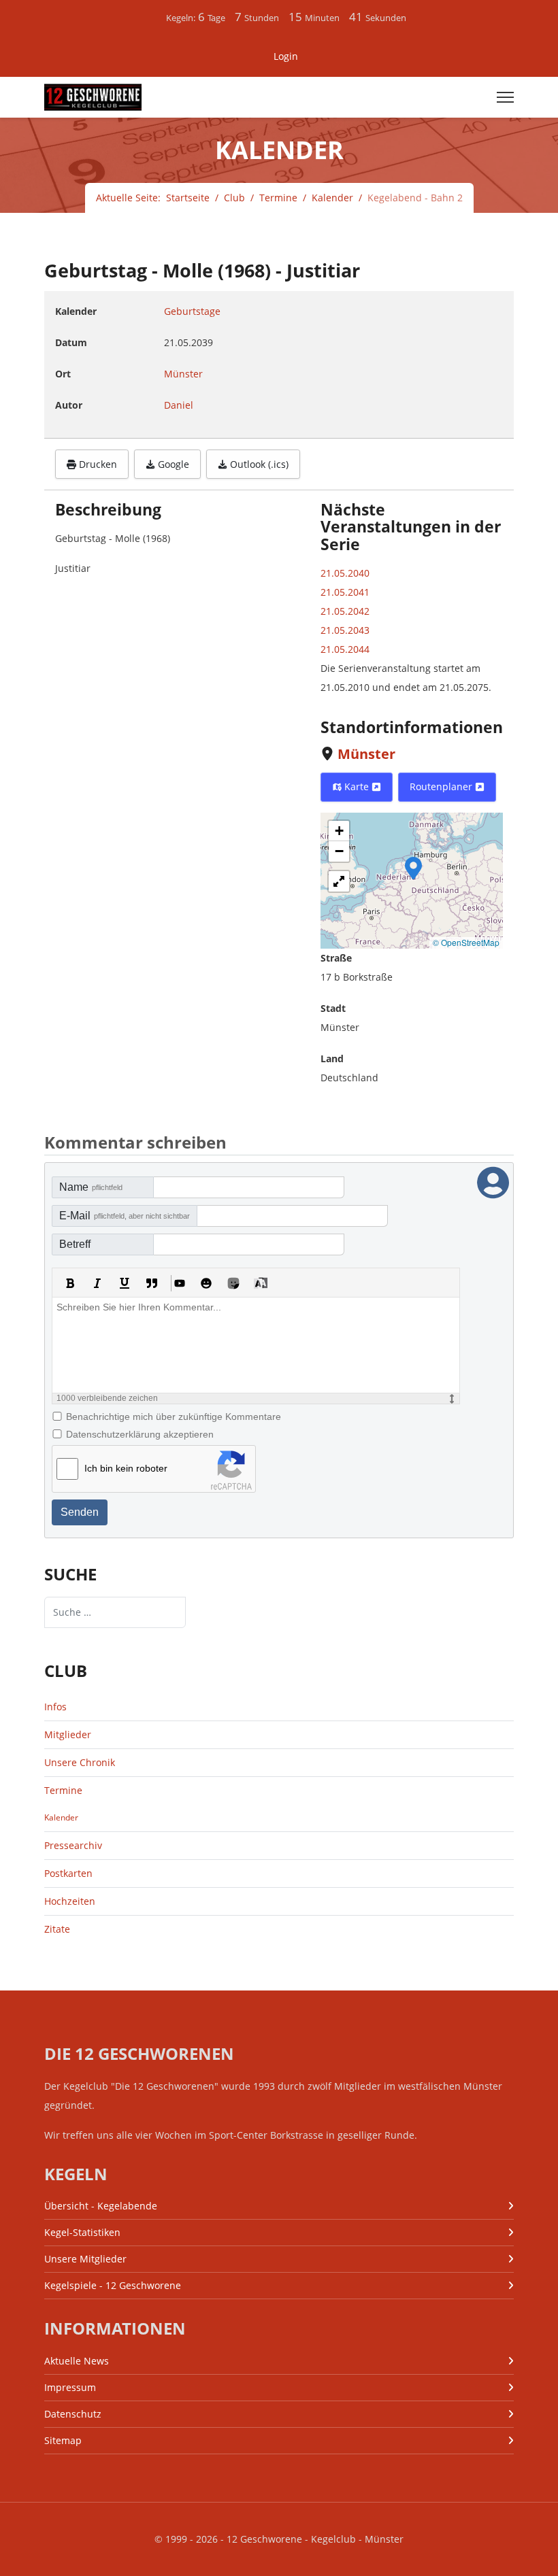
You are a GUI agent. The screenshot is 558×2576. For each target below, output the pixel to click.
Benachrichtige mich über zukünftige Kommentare (174, 1417)
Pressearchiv (73, 1845)
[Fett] (70, 1283)
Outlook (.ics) (258, 464)
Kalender (61, 1817)
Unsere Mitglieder (85, 2259)
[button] (413, 867)
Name (91, 1187)
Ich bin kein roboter (126, 1468)
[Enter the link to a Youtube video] (179, 1283)
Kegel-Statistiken (82, 2232)
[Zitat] (152, 1283)
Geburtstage (192, 311)
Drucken (97, 464)
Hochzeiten (70, 1901)
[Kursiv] (97, 1283)
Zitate (57, 1929)
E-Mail (125, 1216)
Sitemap (63, 2440)
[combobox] (115, 1612)
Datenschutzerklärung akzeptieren (140, 1434)
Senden (80, 1512)
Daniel (179, 405)
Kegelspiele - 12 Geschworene (113, 2285)
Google (172, 464)
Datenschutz (73, 2414)
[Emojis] (206, 1283)
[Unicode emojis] (233, 1283)
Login (286, 56)
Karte (357, 786)
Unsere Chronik (80, 1762)
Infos (55, 1707)
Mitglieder (68, 1734)
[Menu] (505, 97)
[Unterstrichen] (125, 1283)
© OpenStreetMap (466, 942)
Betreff (75, 1244)
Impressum (70, 2387)
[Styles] (261, 1283)
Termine (63, 1790)
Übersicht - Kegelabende (101, 2206)
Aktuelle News (77, 2361)
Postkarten (68, 1873)
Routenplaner (442, 786)
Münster (366, 754)
